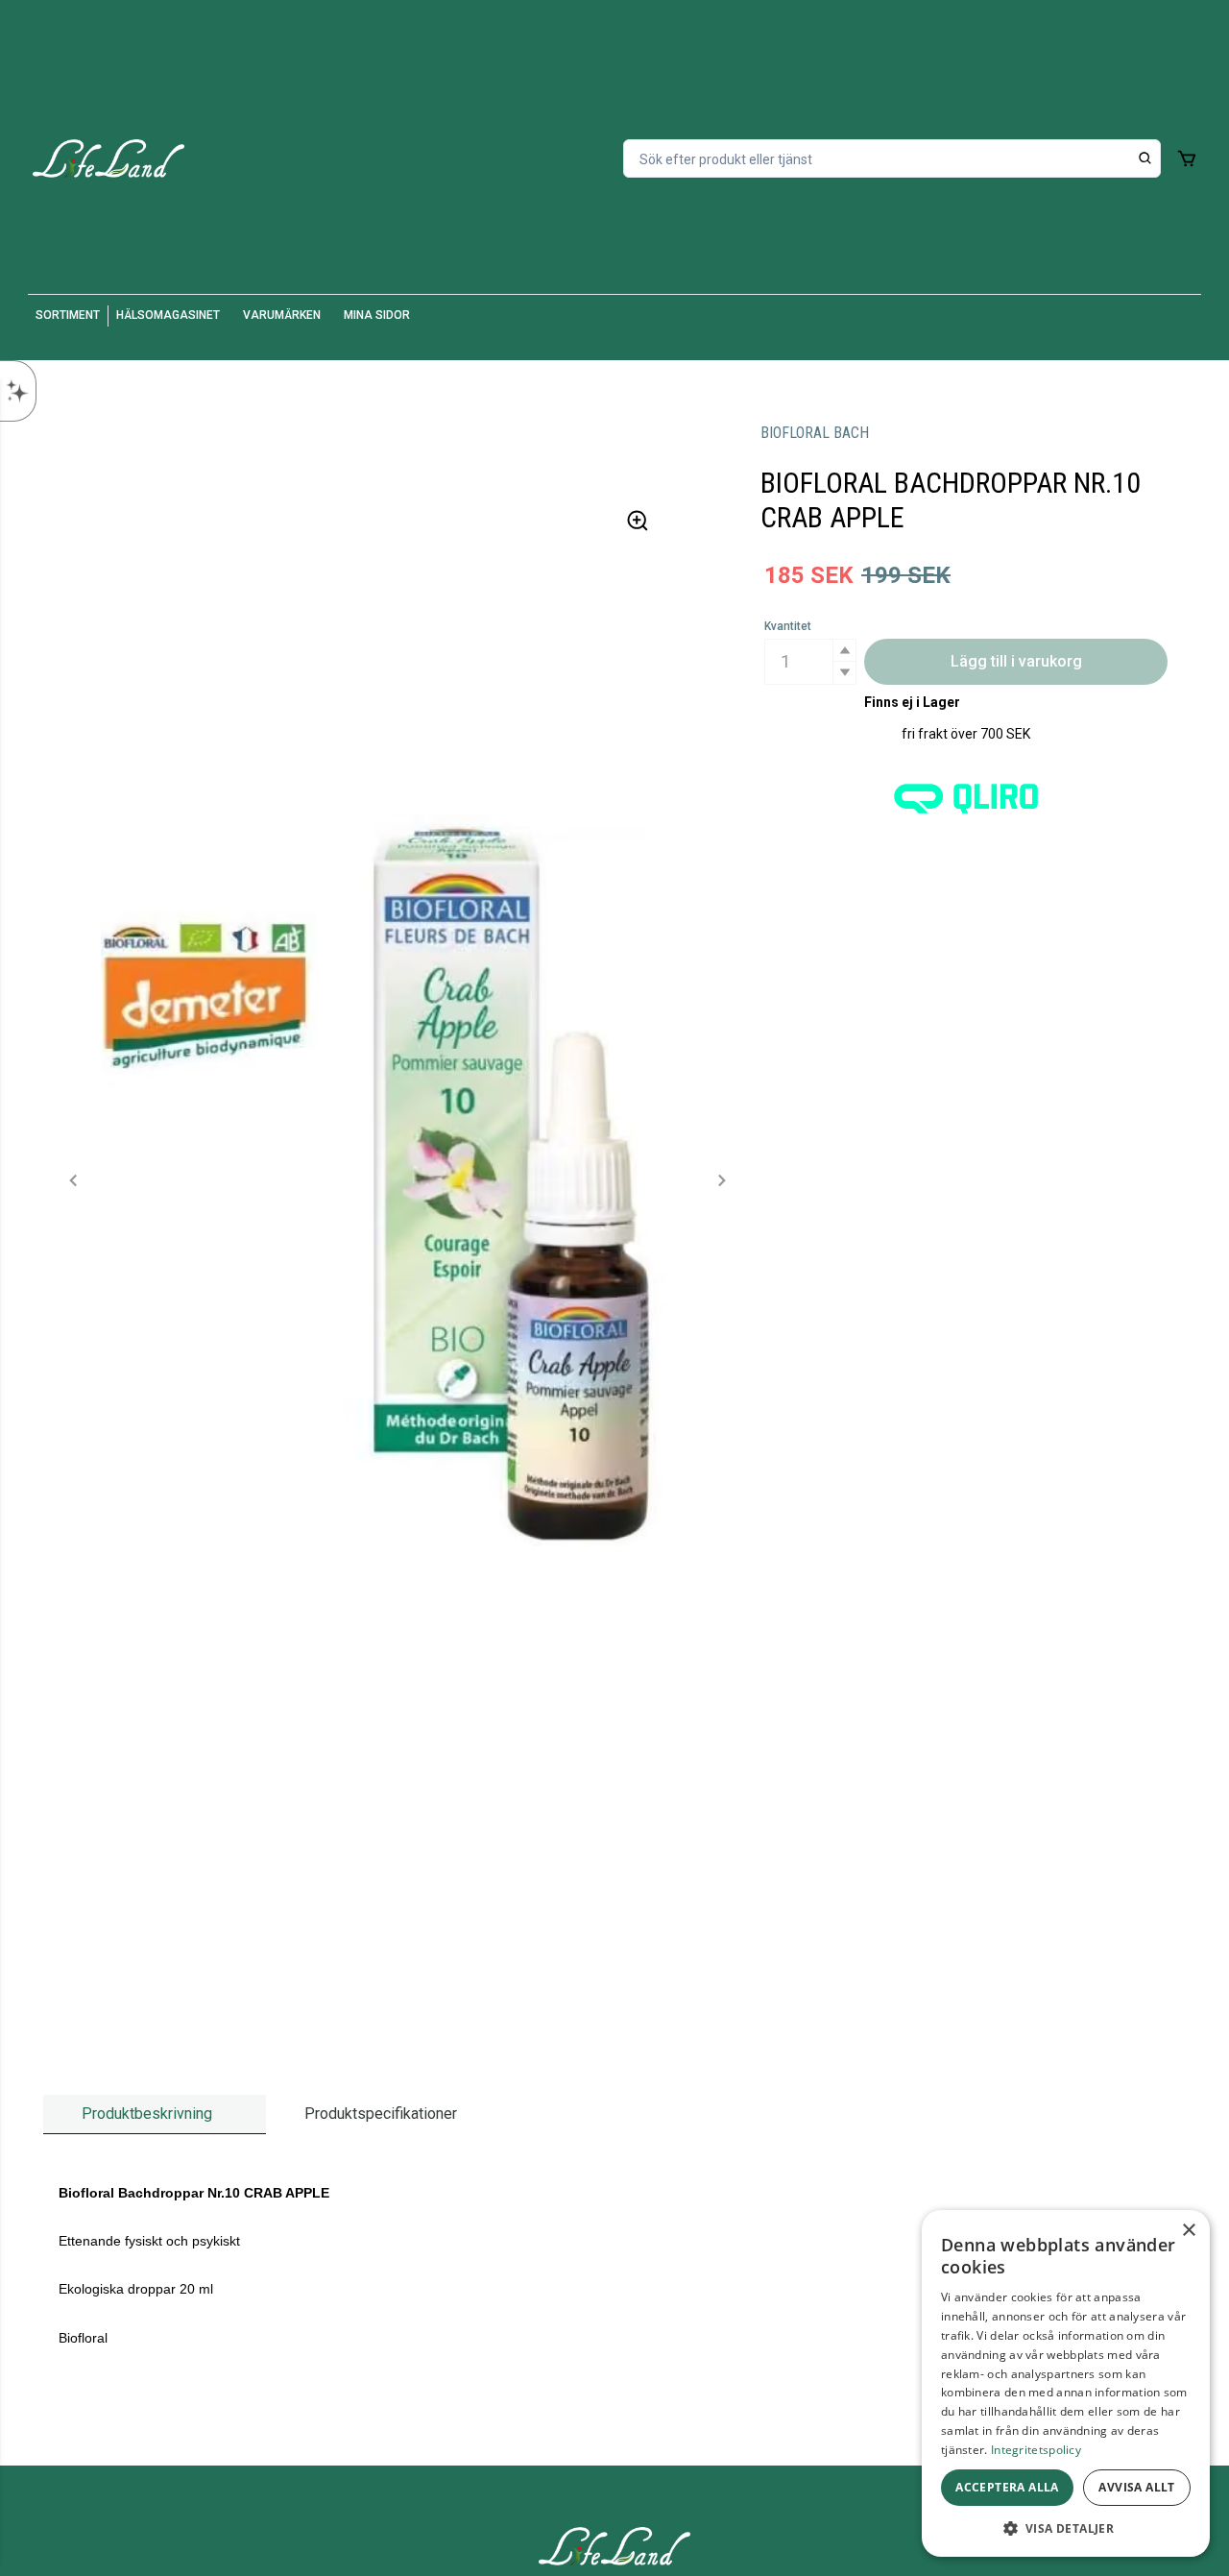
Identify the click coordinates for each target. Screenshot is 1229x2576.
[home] (108, 158)
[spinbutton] (810, 662)
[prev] (74, 1180)
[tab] (155, 2114)
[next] (721, 1180)
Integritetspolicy (1036, 2450)
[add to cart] (1187, 158)
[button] (844, 651)
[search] (1145, 158)
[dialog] (1066, 2383)
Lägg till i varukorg (1016, 661)
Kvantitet (788, 626)
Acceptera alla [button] (1007, 2487)
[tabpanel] (614, 2266)
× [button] (1188, 2231)
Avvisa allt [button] (1136, 2487)
